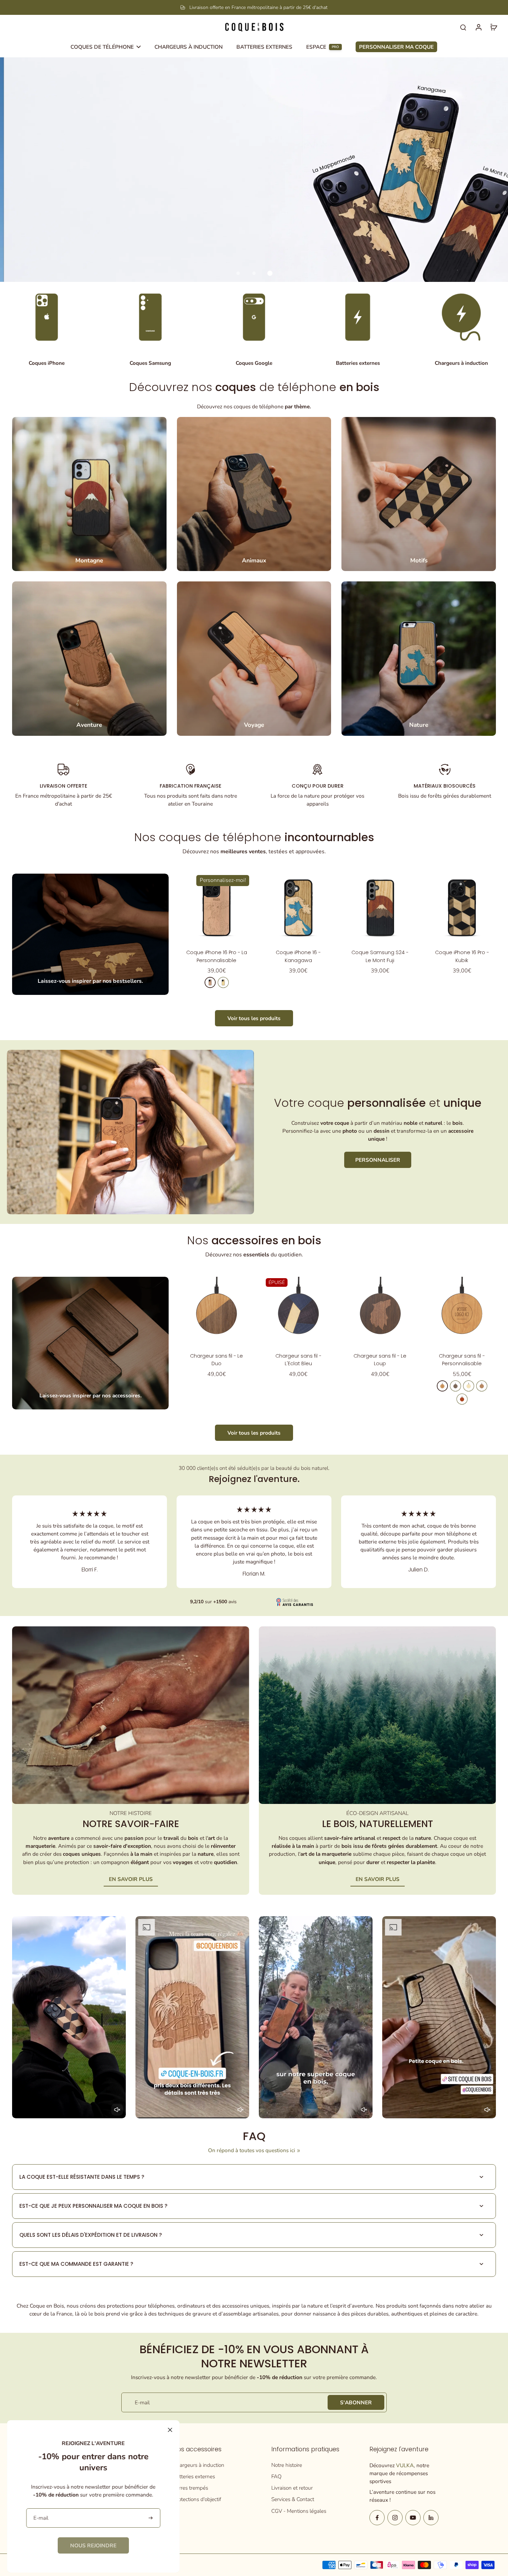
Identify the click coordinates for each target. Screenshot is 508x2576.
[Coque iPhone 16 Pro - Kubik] (462, 908)
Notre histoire (287, 2465)
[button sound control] (117, 2110)
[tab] (238, 273)
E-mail (142, 2402)
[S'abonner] (151, 2518)
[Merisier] (210, 982)
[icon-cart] (493, 27)
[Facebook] (377, 2518)
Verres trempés (191, 2488)
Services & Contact (293, 2499)
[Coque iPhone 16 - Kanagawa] (298, 908)
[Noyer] (455, 1386)
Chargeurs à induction (199, 2465)
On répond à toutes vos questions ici (252, 2150)
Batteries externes (194, 2476)
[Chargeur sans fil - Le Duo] (217, 1311)
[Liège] (482, 1386)
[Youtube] (413, 2518)
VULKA (405, 2465)
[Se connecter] (478, 27)
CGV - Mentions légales (299, 2511)
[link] (93, 2545)
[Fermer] (170, 2430)
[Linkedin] (431, 2518)
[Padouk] (462, 1399)
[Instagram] (395, 2518)
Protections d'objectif (197, 2499)
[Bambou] (469, 1386)
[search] (463, 27)
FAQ (276, 2476)
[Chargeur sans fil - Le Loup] (380, 1311)
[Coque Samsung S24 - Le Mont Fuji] (380, 908)
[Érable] (223, 982)
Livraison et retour (292, 2488)
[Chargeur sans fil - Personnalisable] (462, 1311)
